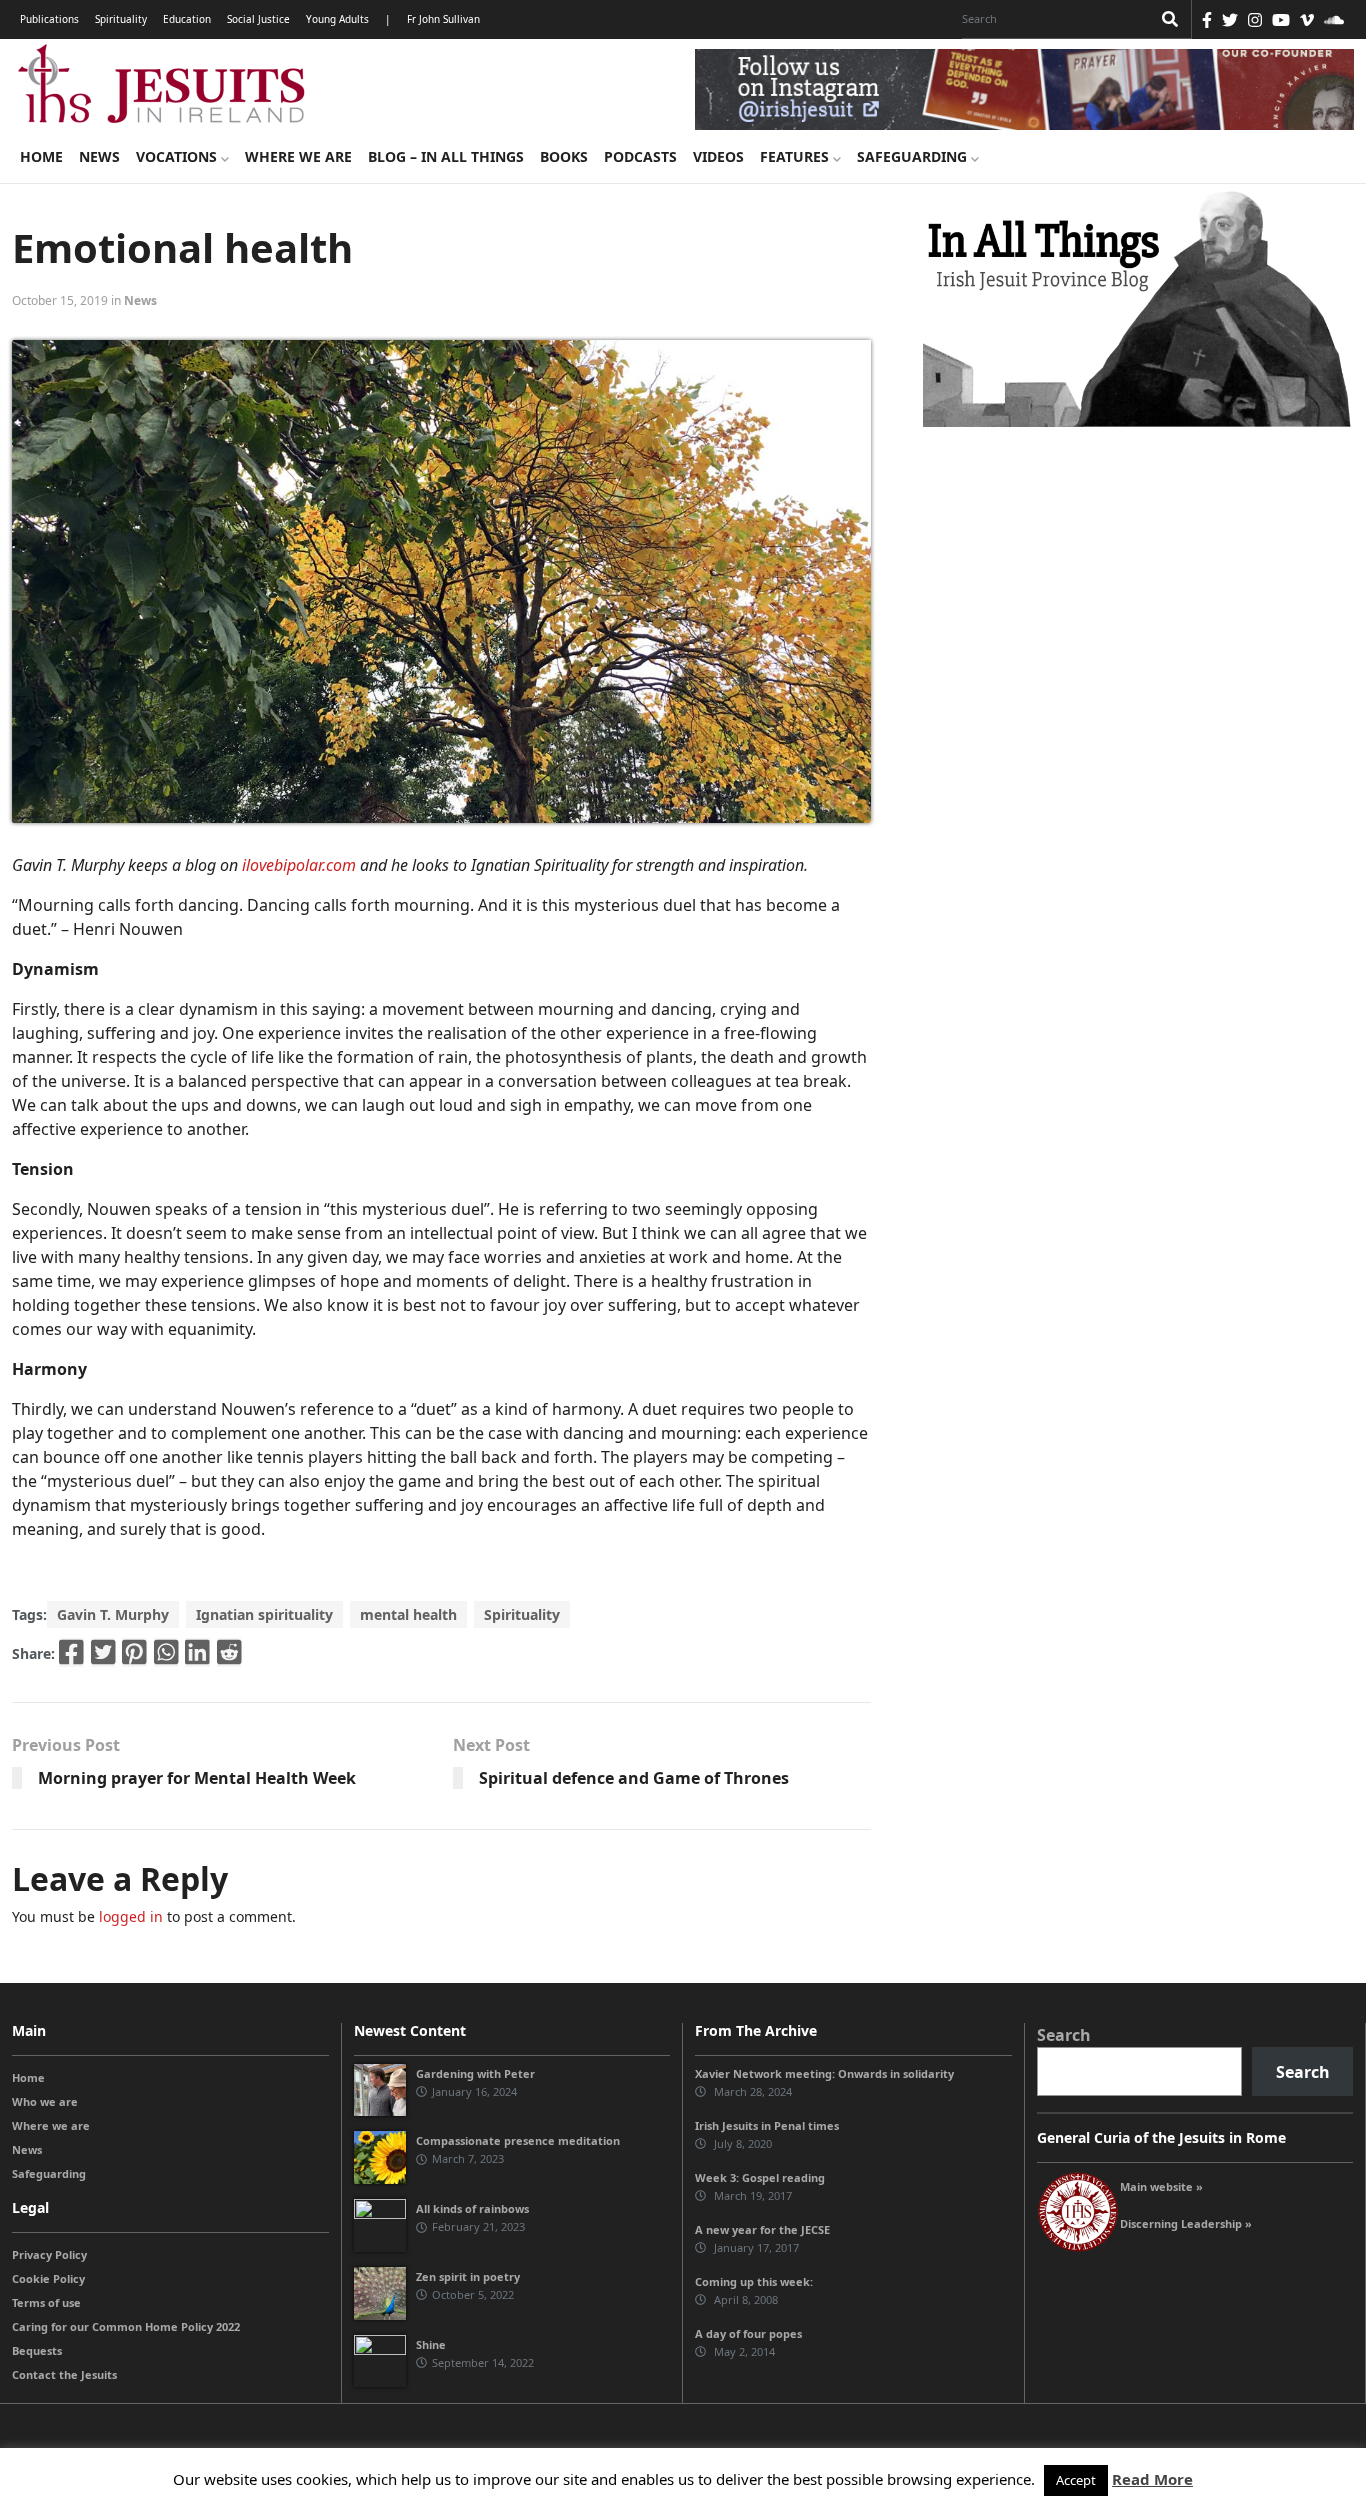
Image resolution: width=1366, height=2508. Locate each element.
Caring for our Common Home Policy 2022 (126, 2326)
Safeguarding (914, 156)
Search (1064, 2035)
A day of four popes (748, 2333)
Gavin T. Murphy (113, 1614)
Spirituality (121, 19)
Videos (718, 156)
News (99, 156)
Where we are (298, 156)
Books (564, 156)
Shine (431, 2344)
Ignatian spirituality (264, 1614)
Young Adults (337, 19)
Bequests (37, 2350)
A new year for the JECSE (762, 2229)
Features (796, 156)
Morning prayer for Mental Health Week (197, 1778)
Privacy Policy (49, 2254)
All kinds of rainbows (472, 2208)
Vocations (178, 156)
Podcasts (640, 156)
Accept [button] (1076, 2480)
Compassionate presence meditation (518, 2140)
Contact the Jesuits (64, 2374)
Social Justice (258, 19)
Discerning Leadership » (1186, 2223)
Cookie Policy (48, 2278)
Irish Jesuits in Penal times (767, 2125)
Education (187, 19)
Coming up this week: (754, 2281)
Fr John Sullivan (443, 19)
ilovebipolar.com (299, 865)
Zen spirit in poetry (468, 2276)
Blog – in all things (446, 156)
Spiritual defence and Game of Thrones (634, 1778)
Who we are (45, 2101)
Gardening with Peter (475, 2073)
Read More (1152, 2479)
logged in (131, 1916)
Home (41, 156)
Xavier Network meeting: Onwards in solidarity (824, 2073)
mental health (408, 1614)
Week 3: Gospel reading (760, 2177)
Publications (49, 19)
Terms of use (46, 2302)
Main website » (1161, 2186)
